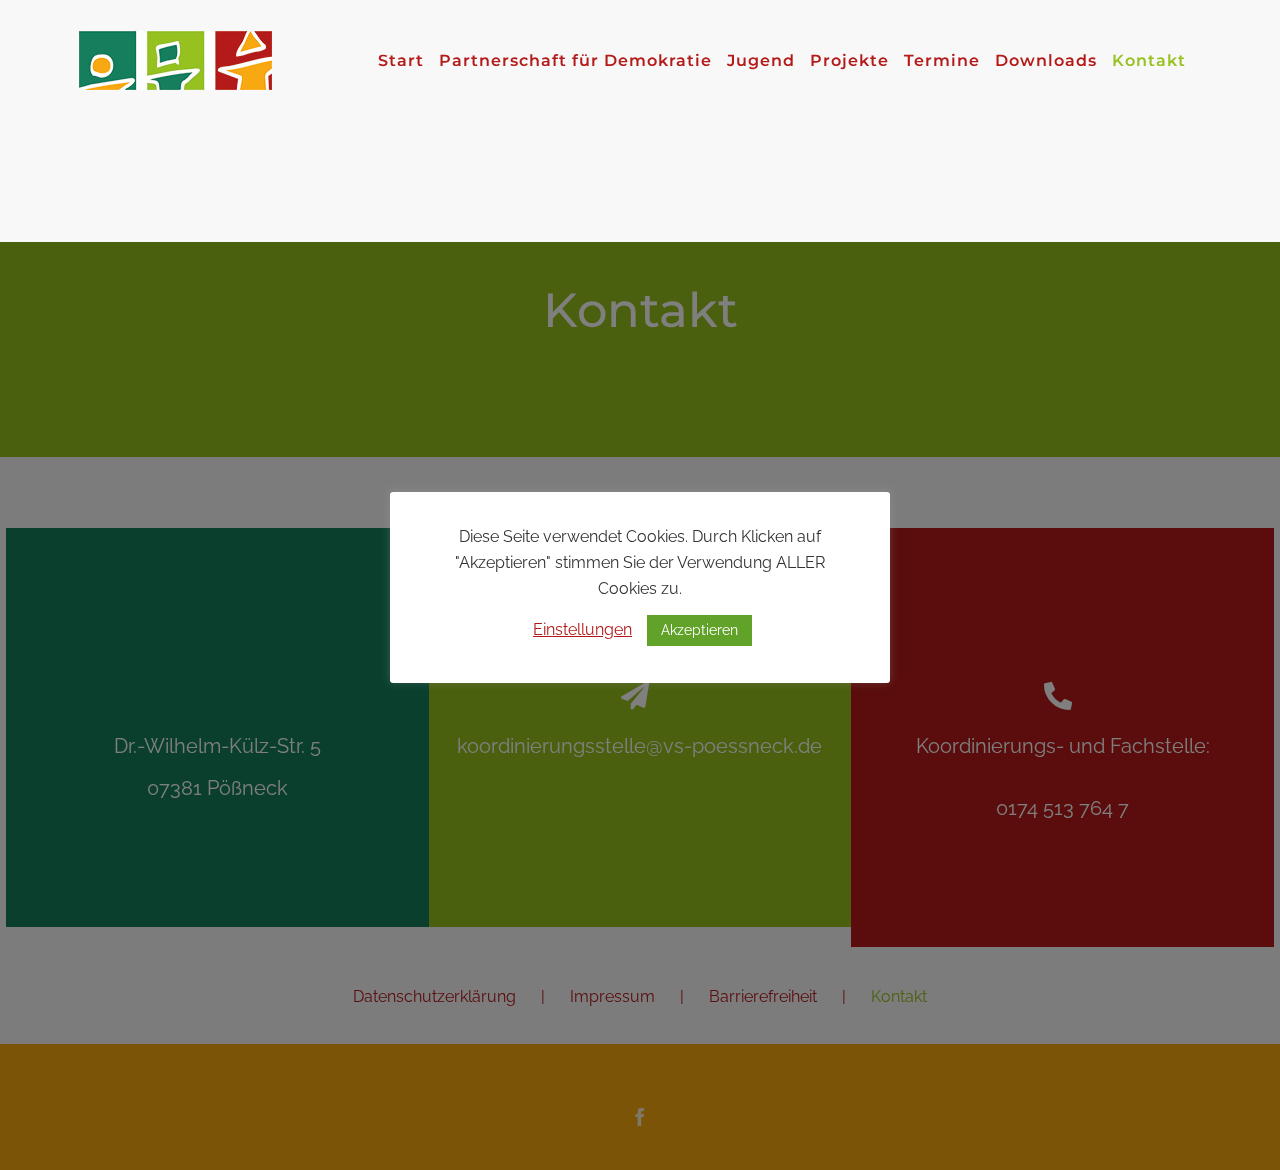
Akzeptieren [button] (699, 630)
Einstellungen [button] (582, 629)
